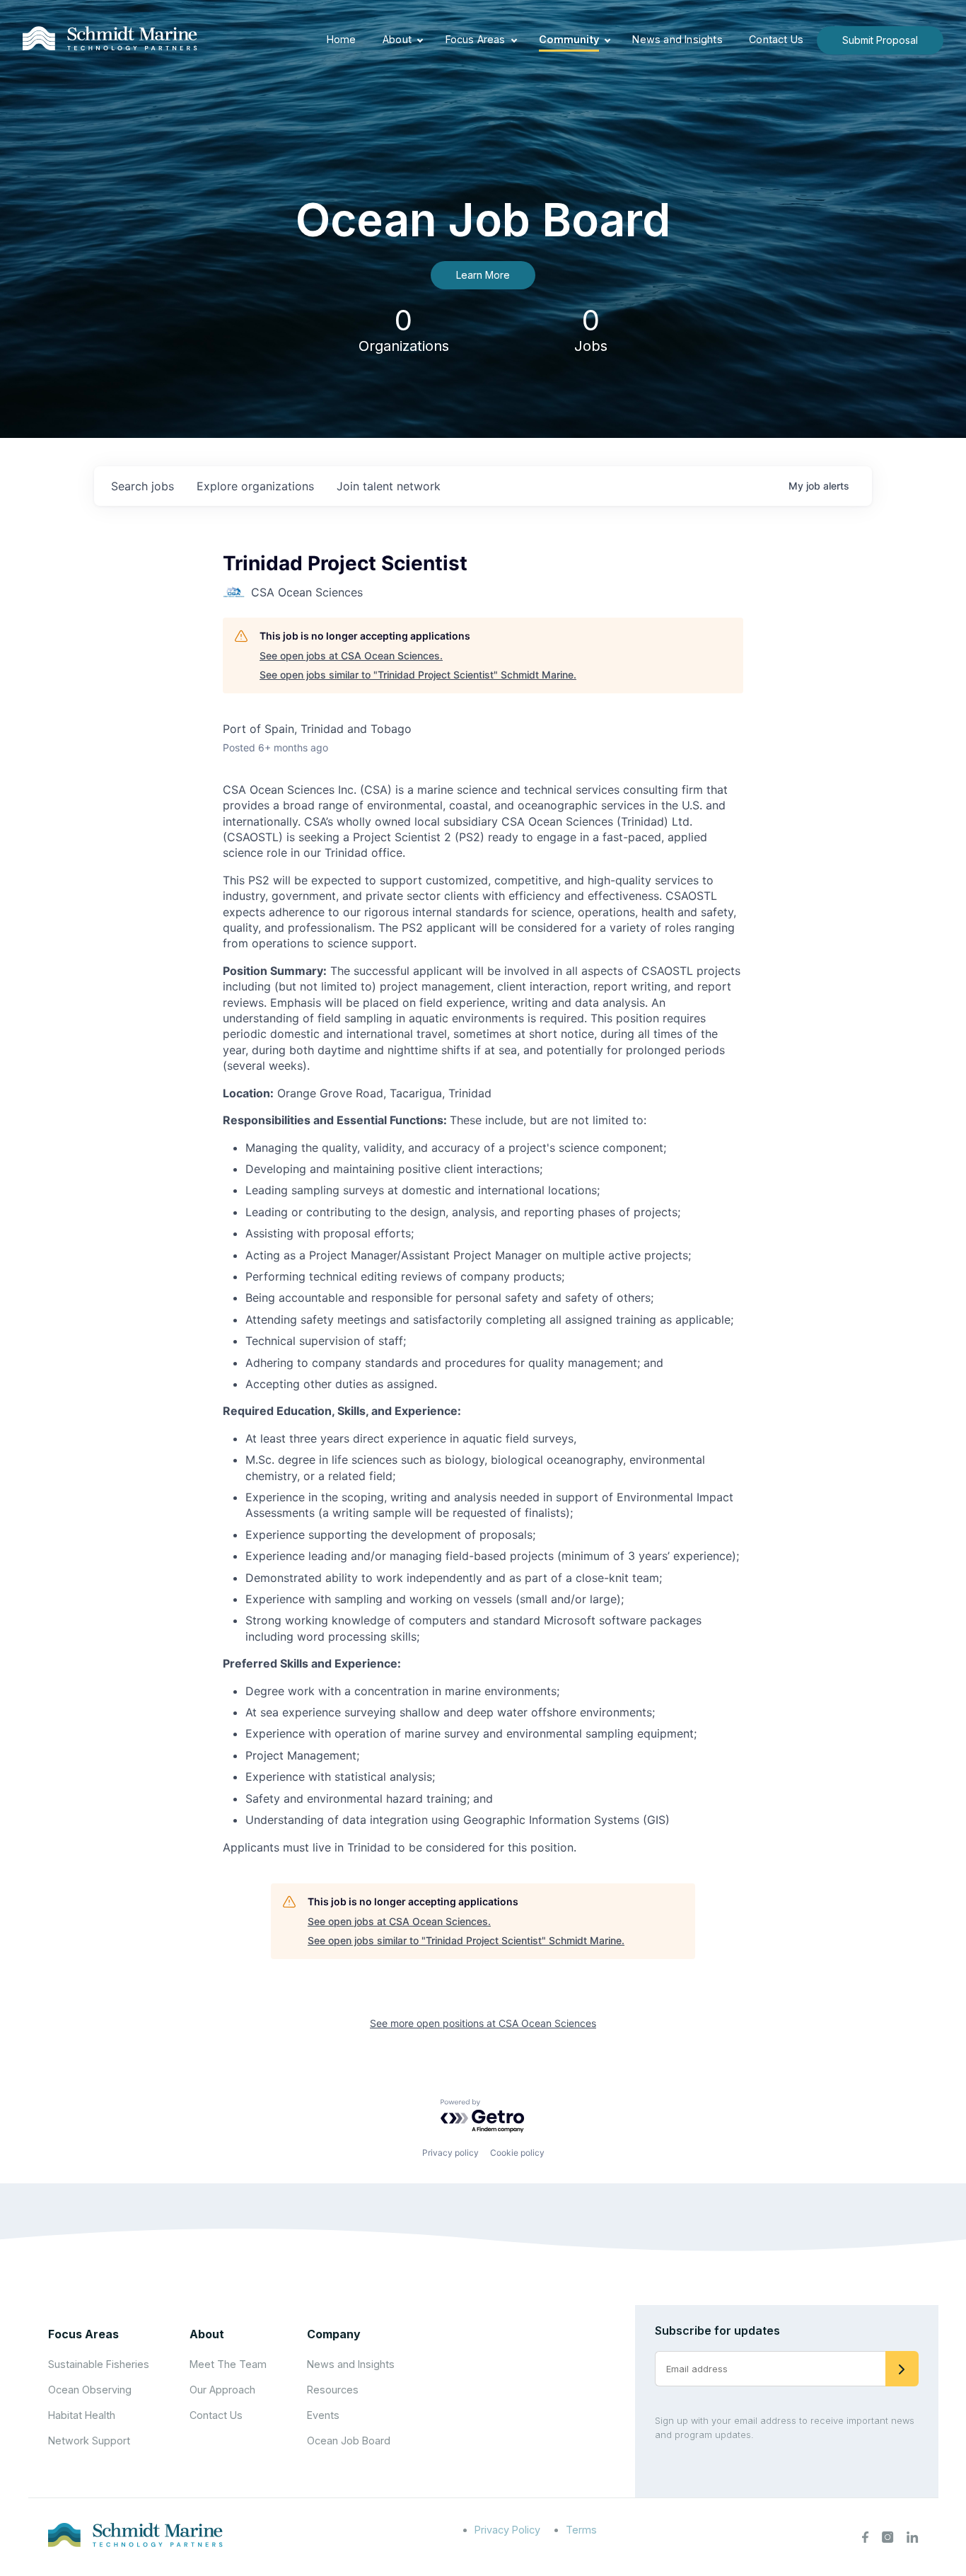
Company (334, 2334)
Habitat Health (82, 2415)
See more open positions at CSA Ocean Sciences (483, 2023)
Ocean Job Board (349, 2441)
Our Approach (222, 2390)
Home (342, 39)
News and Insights (677, 39)
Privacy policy (450, 2153)
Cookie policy (517, 2153)
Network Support (89, 2441)
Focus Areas (476, 39)
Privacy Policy (507, 2530)
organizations (255, 486)
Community (569, 39)
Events (323, 2415)
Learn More (483, 275)
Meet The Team (228, 2364)
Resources (333, 2390)
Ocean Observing (90, 2390)
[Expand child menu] (420, 40)
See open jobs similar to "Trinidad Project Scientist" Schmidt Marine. (418, 675)
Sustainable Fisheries (99, 2364)
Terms (581, 2530)
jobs (142, 486)
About (397, 39)
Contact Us (776, 39)
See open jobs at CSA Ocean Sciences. (351, 655)
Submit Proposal (880, 40)
